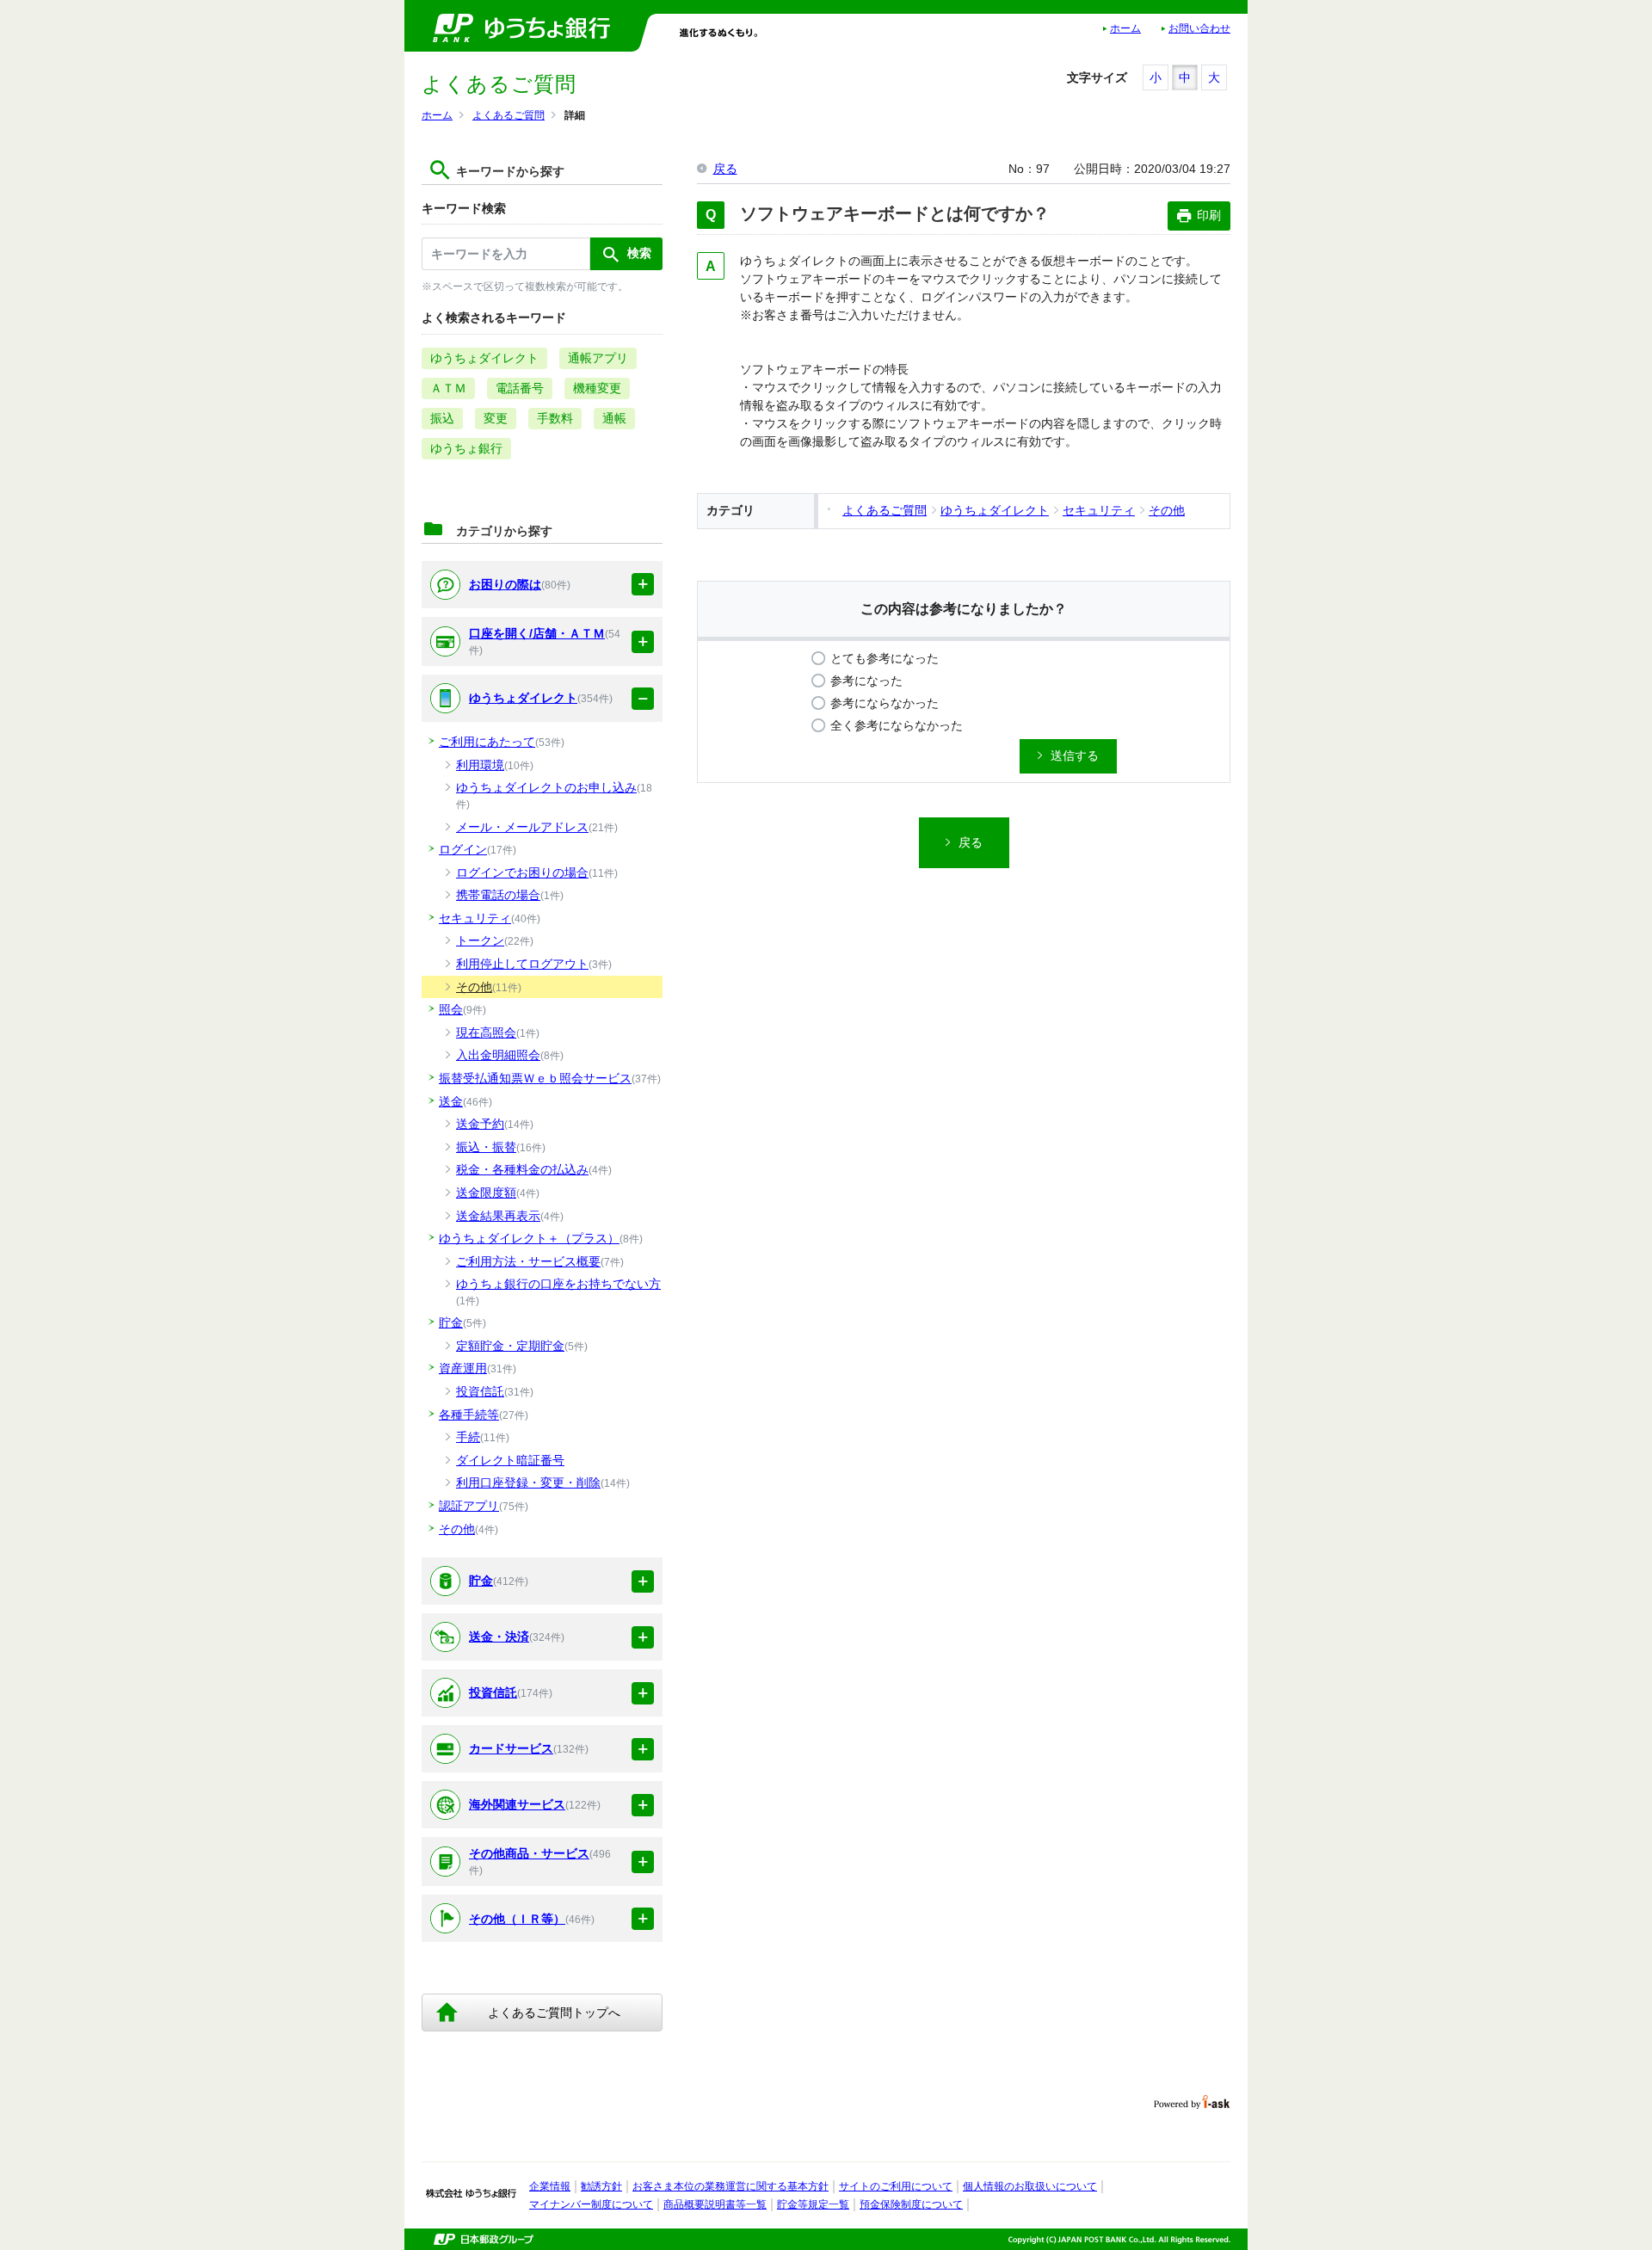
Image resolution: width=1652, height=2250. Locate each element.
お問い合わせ (1199, 28)
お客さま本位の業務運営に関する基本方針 (730, 2186)
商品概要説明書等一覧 (715, 2204)
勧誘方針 (601, 2186)
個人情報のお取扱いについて (1030, 2186)
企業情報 (550, 2186)
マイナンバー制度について (591, 2204)
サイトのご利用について (896, 2186)
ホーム (1125, 28)
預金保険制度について (911, 2204)
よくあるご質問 (509, 115)
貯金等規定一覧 (813, 2204)
